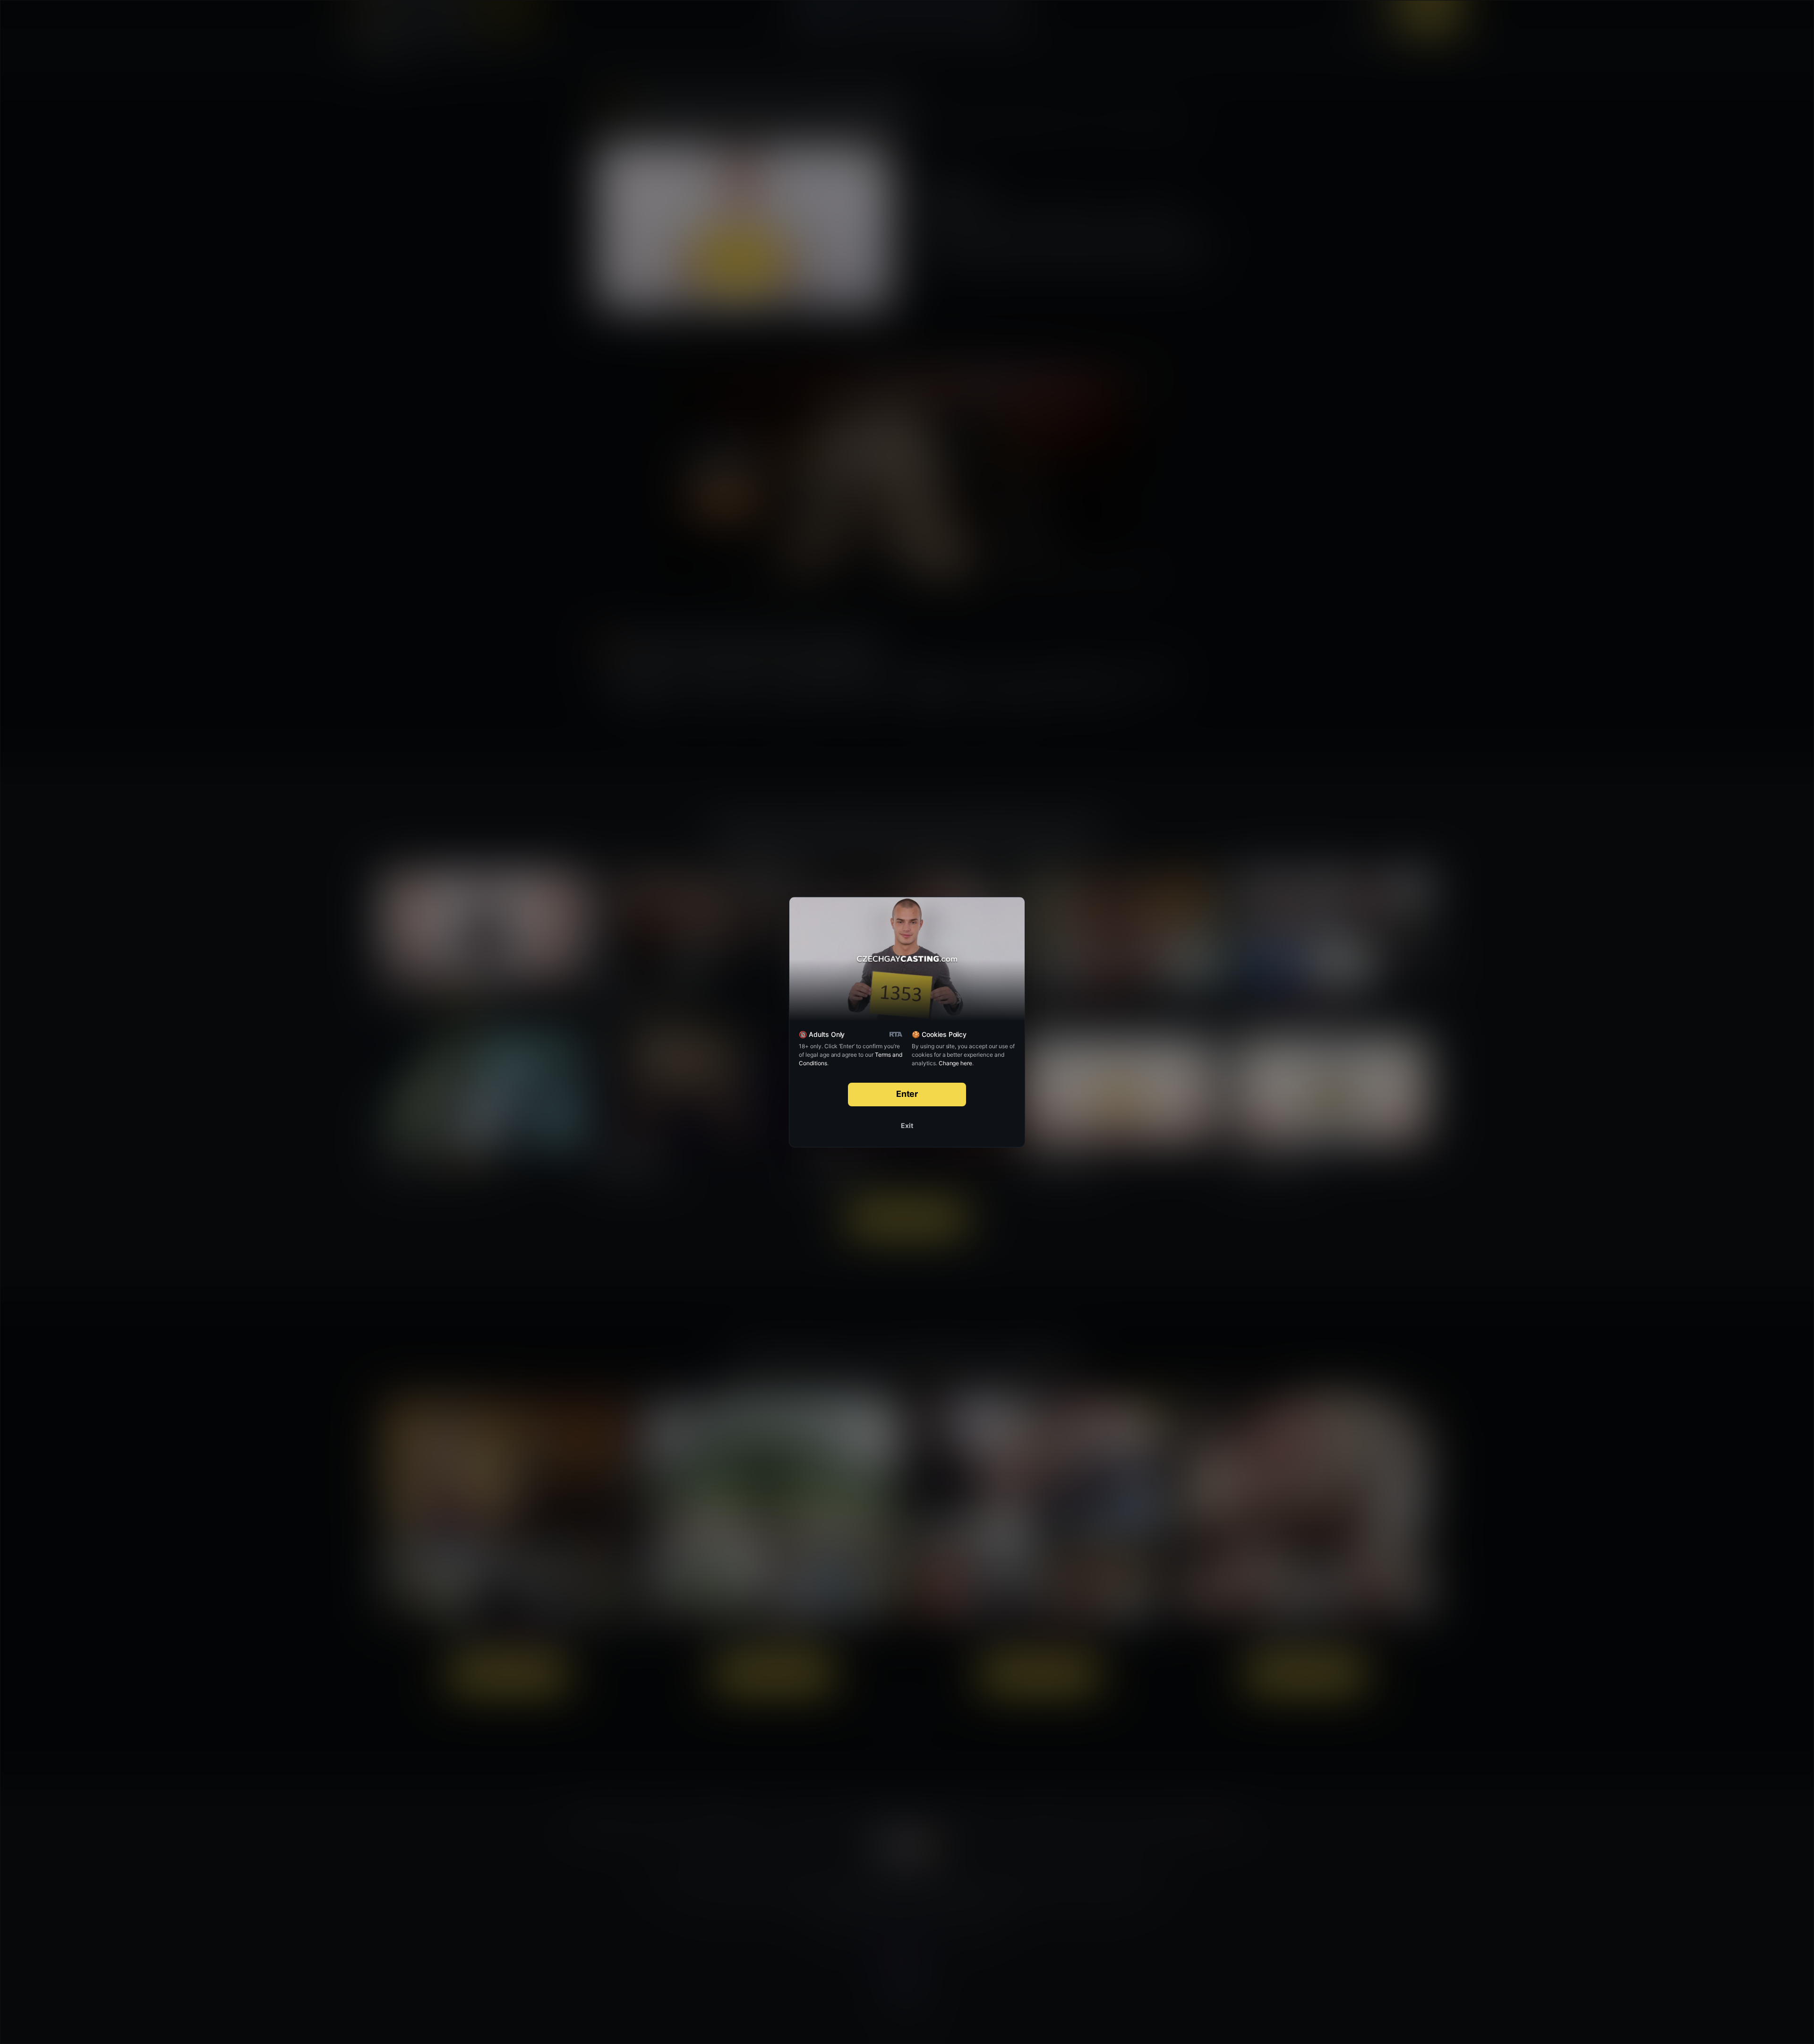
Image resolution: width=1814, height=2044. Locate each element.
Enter (907, 1094)
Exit (907, 1125)
